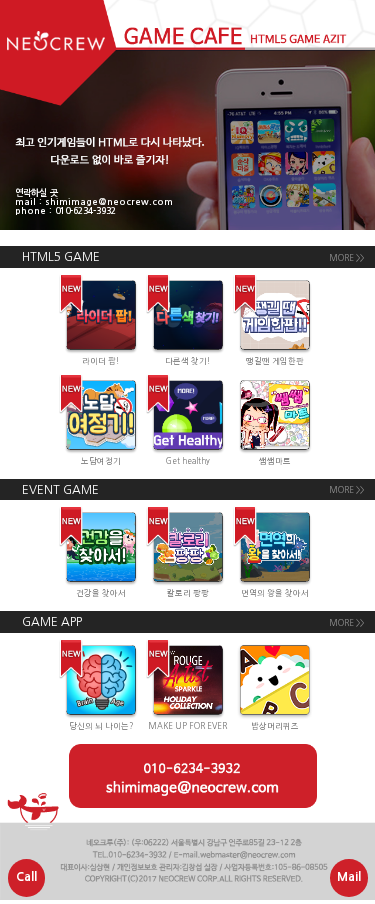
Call (26, 877)
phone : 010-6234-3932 (65, 210)
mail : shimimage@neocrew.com (94, 201)
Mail (349, 877)
